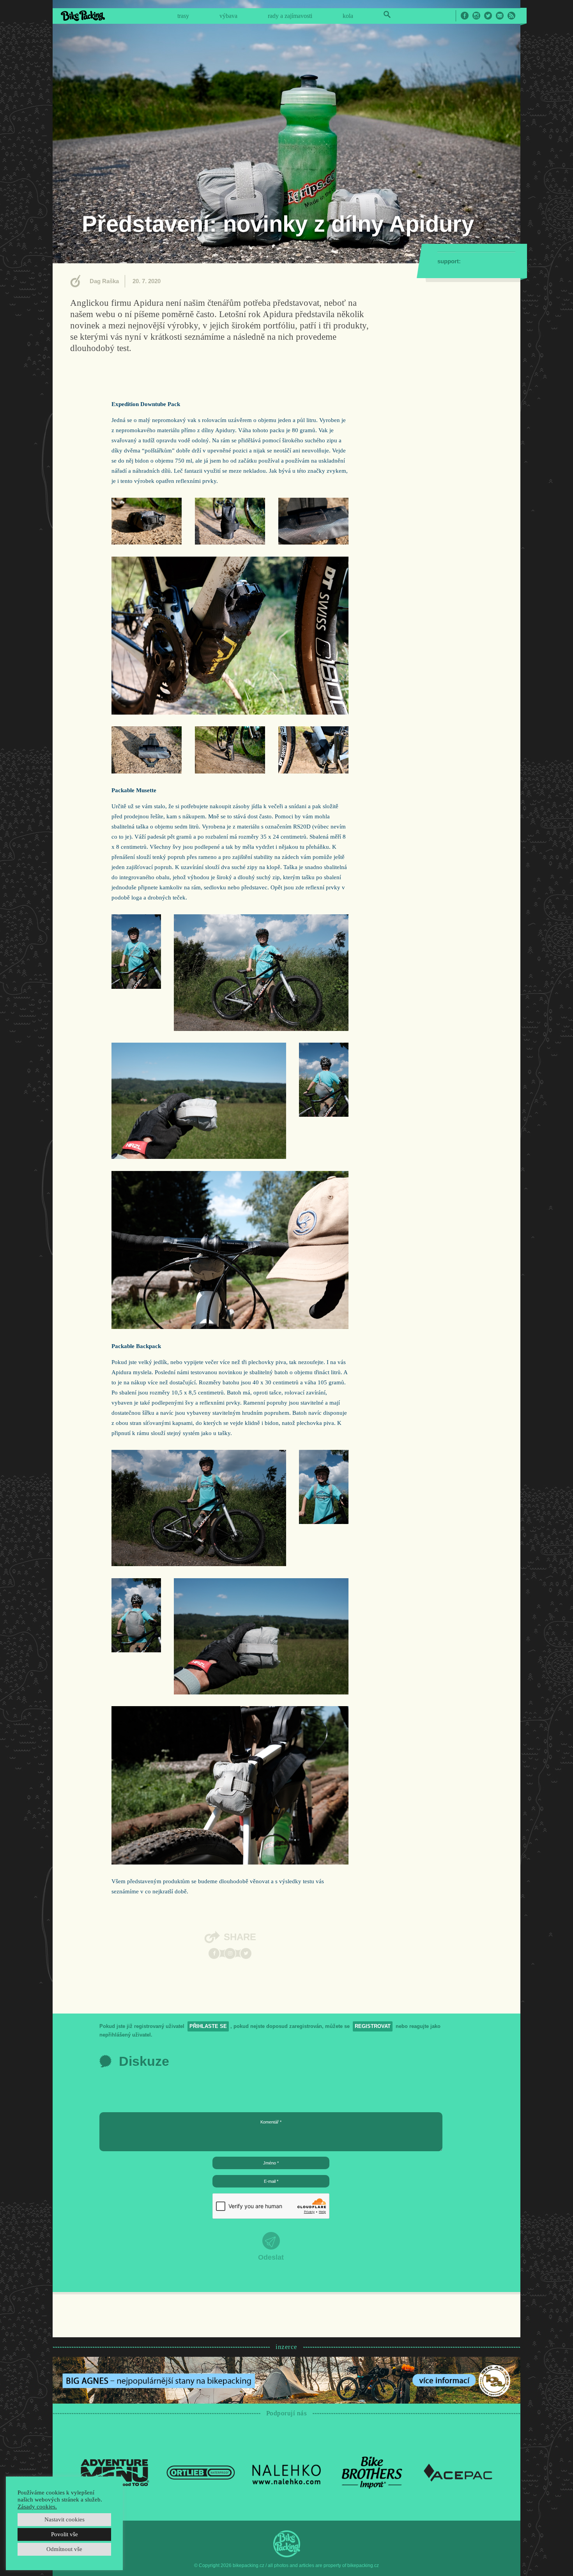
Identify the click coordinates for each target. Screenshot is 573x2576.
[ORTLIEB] (201, 2472)
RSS (511, 16)
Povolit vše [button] (65, 2534)
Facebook (465, 16)
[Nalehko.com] (286, 2472)
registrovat (373, 2026)
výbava (228, 16)
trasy (183, 16)
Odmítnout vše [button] (64, 2549)
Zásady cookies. (37, 2507)
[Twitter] (246, 1953)
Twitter (488, 16)
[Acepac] (458, 2472)
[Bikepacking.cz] (83, 16)
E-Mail (500, 16)
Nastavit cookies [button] (65, 2519)
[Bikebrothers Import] (372, 2472)
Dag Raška (104, 281)
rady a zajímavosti (290, 16)
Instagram (476, 16)
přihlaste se (208, 2026)
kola (348, 16)
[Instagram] (230, 1953)
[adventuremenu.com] (115, 2472)
